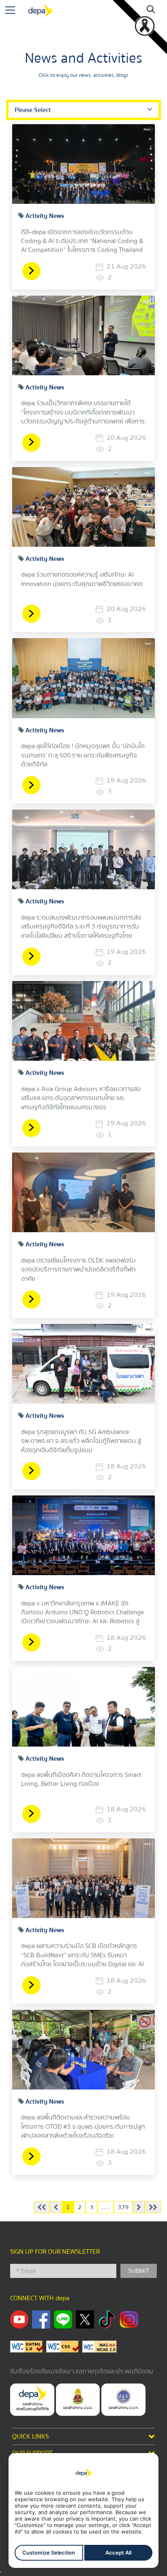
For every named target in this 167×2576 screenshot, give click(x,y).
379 (123, 2207)
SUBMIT (139, 2270)
